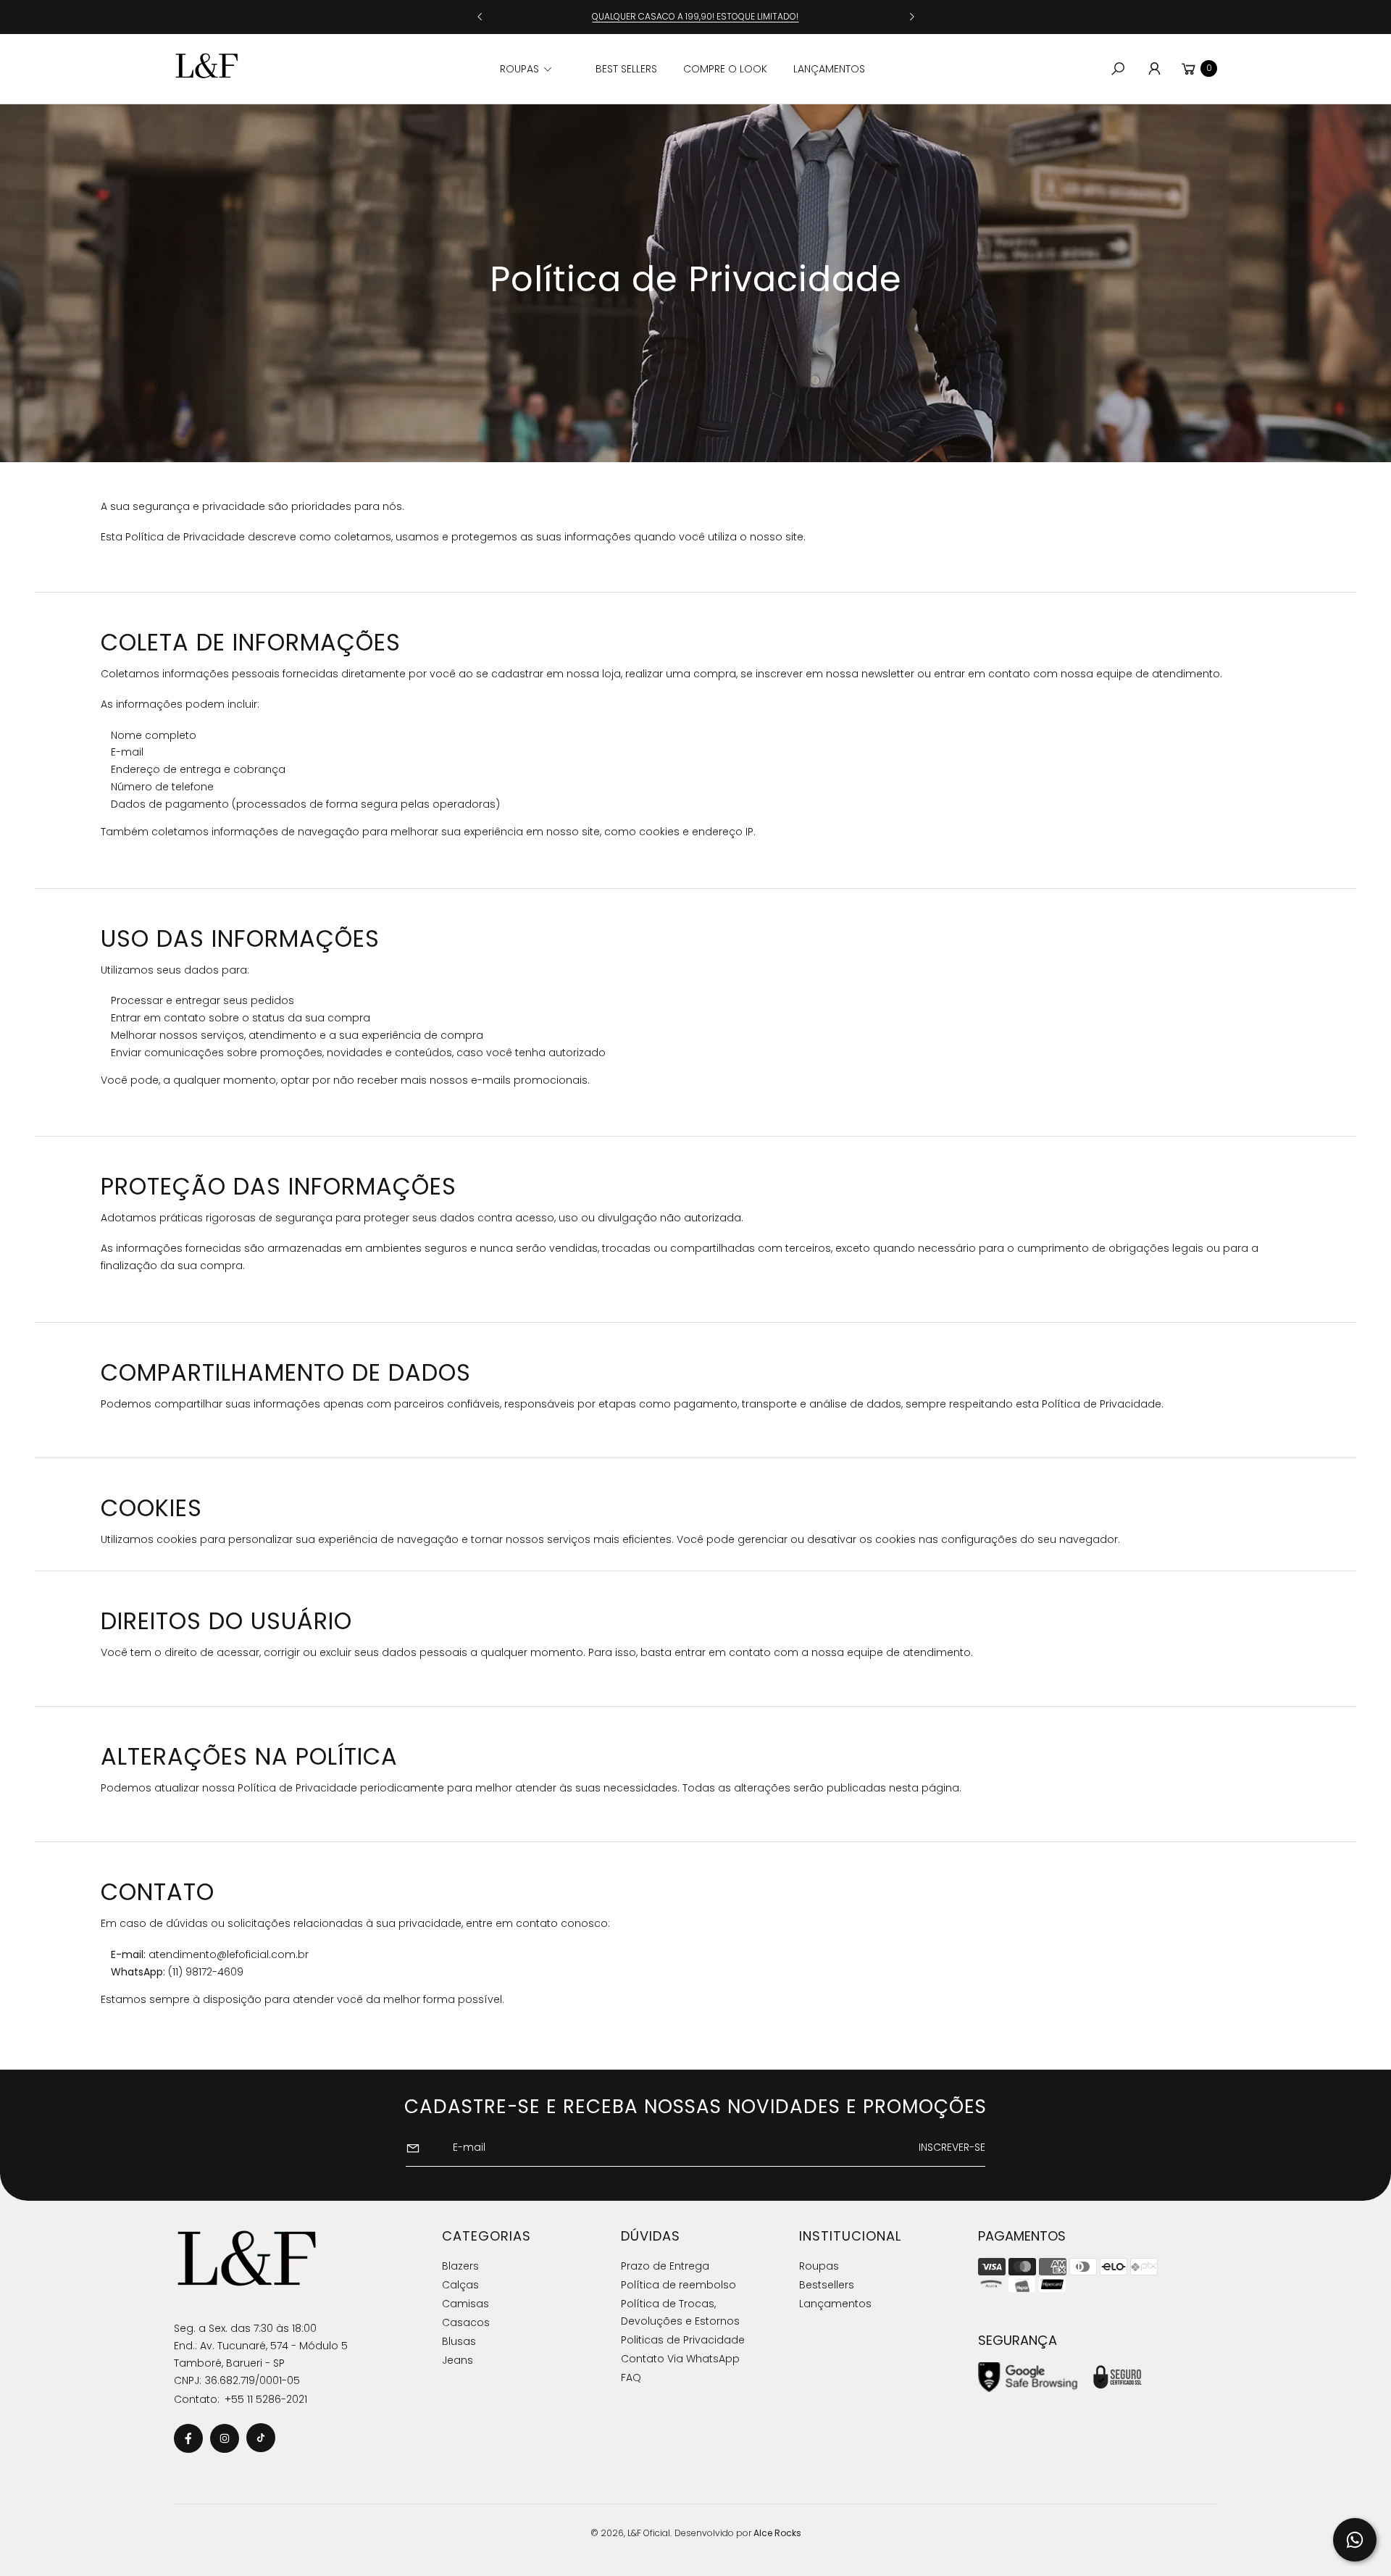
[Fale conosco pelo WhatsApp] (1355, 2540)
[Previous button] (480, 17)
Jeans (458, 2360)
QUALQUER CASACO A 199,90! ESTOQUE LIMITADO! (695, 16)
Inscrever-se (952, 2147)
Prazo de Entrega (665, 2266)
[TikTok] (261, 2438)
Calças (460, 2285)
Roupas (819, 2266)
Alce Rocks (777, 2533)
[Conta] (1154, 69)
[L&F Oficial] (206, 66)
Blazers (460, 2266)
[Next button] (911, 17)
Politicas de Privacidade (683, 2340)
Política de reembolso (678, 2285)
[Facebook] (188, 2438)
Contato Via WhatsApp (680, 2359)
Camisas (465, 2304)
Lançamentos (835, 2304)
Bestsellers (827, 2285)
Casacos (466, 2322)
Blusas (459, 2341)
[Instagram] (225, 2438)
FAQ (631, 2378)
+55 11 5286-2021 (266, 2399)
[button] (541, 69)
